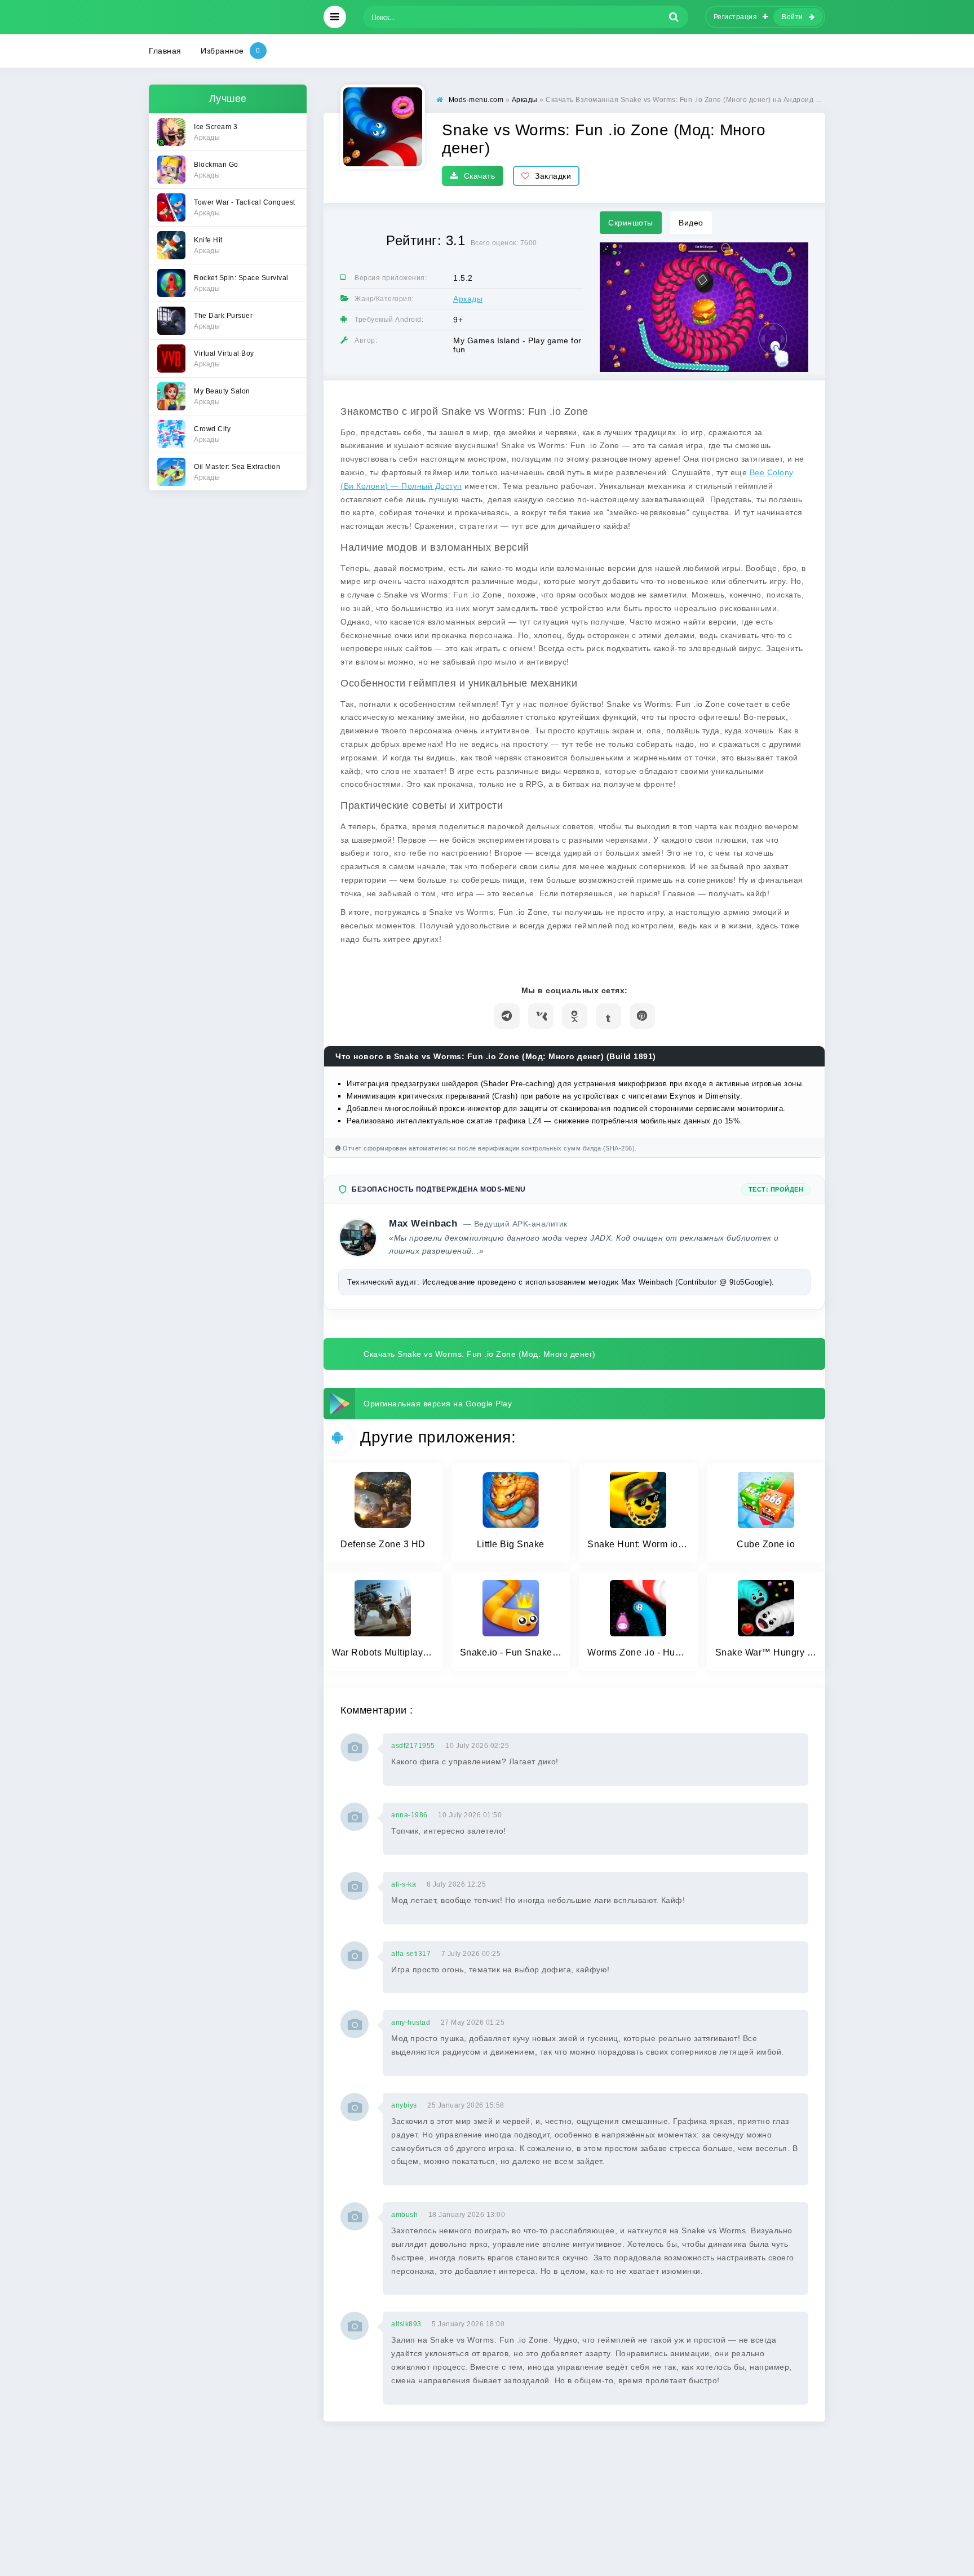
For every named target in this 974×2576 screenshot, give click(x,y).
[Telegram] (507, 1016)
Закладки (553, 176)
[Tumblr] (608, 1016)
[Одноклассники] (575, 1016)
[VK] (541, 1016)
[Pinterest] (642, 1016)
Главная (165, 51)
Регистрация (736, 17)
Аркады (468, 299)
